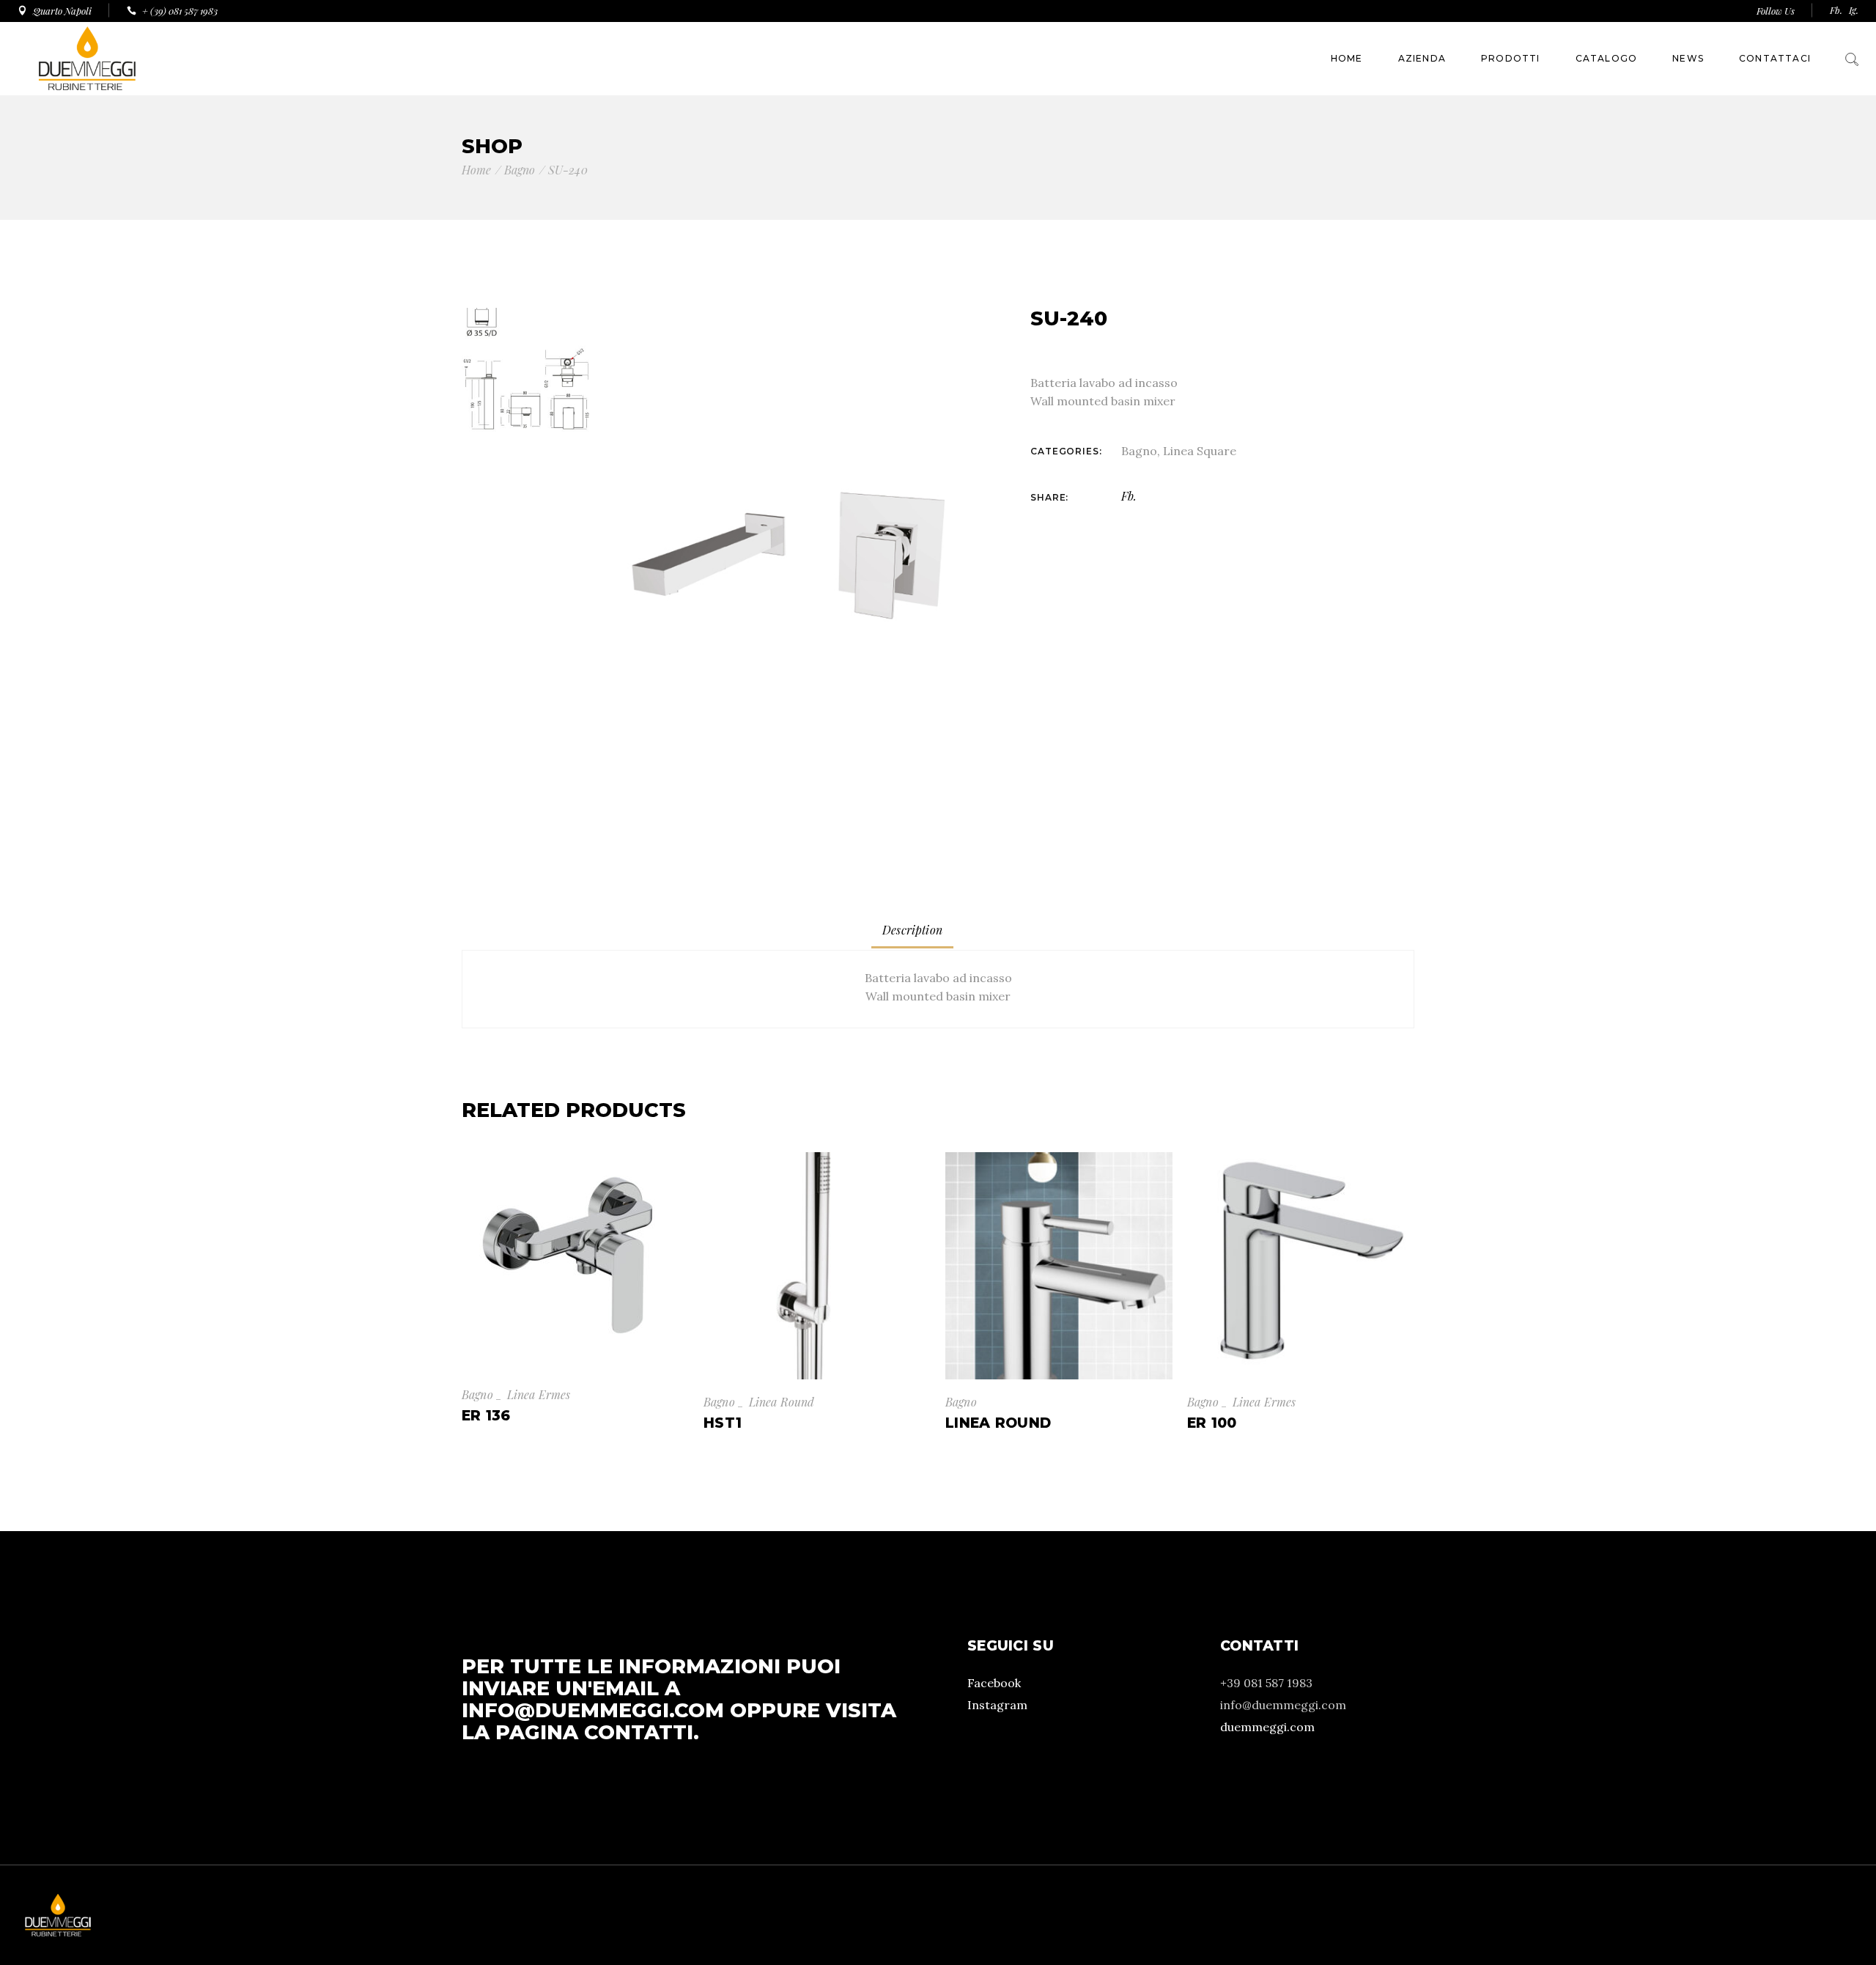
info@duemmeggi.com (593, 1710)
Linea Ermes (539, 1394)
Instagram (997, 1705)
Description (912, 930)
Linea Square (1200, 451)
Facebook (994, 1683)
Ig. (1854, 10)
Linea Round (782, 1402)
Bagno (1139, 451)
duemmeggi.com (1267, 1727)
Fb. (1836, 10)
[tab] (912, 930)
